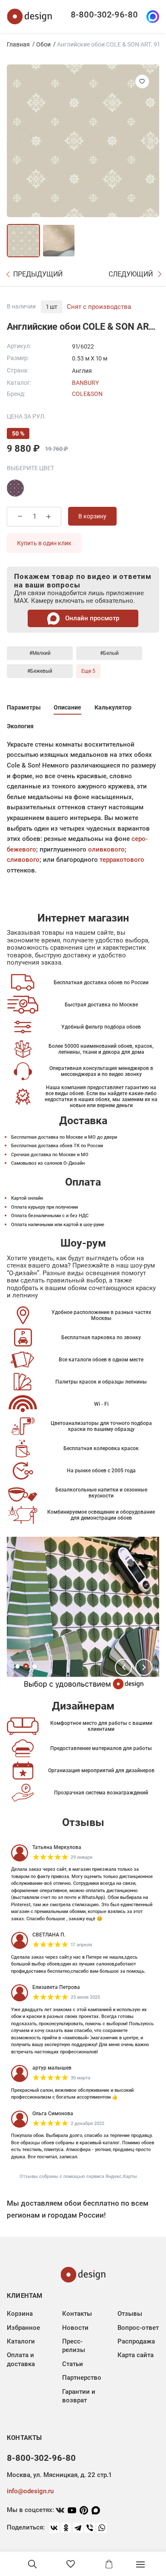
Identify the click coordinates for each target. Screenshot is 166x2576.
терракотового (122, 860)
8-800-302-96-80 (104, 15)
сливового (23, 860)
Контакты (77, 2314)
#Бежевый (40, 671)
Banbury (85, 383)
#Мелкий (40, 653)
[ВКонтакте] (54, 2528)
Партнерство (82, 2378)
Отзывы (130, 2314)
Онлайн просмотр (91, 618)
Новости (75, 2328)
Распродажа (136, 2341)
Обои (43, 44)
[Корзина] (109, 2564)
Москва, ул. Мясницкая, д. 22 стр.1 (59, 2475)
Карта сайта (136, 2355)
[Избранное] (71, 2564)
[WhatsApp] (102, 2528)
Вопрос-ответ (138, 2328)
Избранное (23, 2328)
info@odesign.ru (30, 2491)
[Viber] (90, 2528)
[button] (123, 1667)
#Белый (109, 653)
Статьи (73, 2364)
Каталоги (21, 2341)
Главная (18, 44)
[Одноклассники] (66, 2528)
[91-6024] (15, 488)
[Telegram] (78, 2528)
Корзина (20, 2314)
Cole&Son (87, 394)
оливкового (106, 849)
